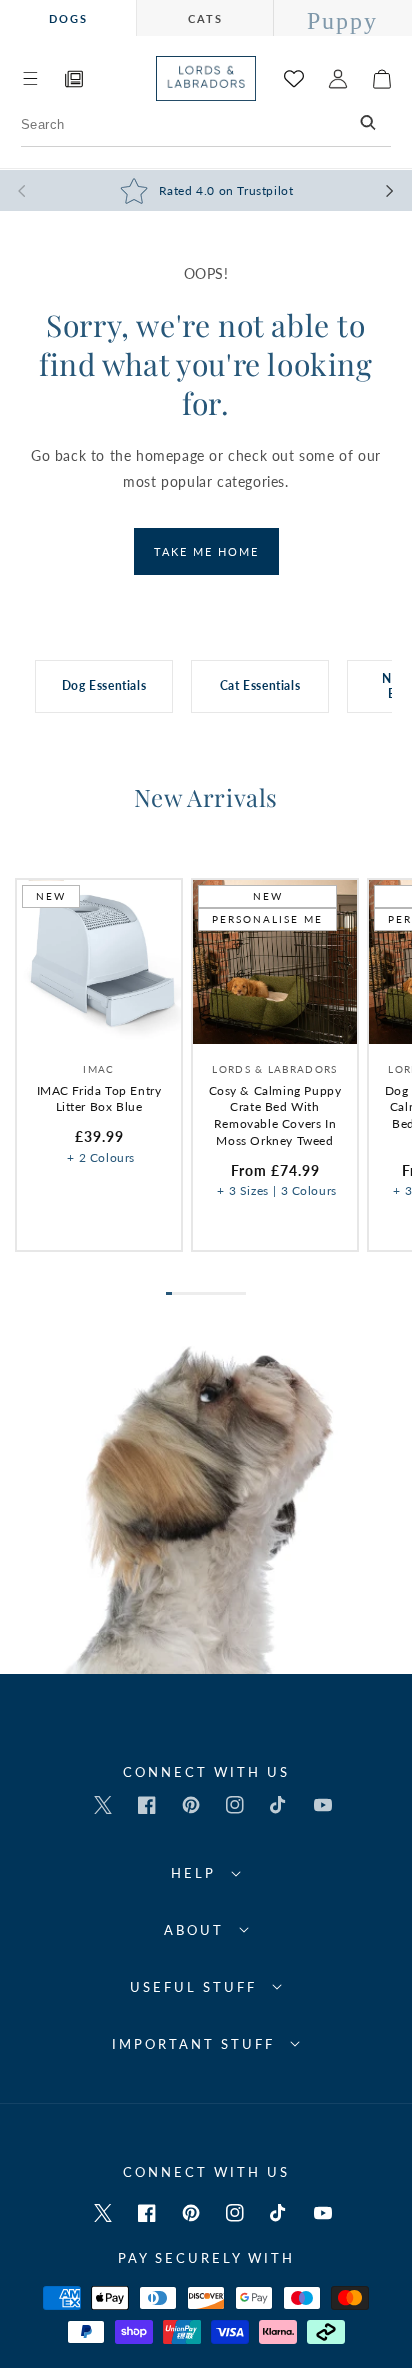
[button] (30, 79)
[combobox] (206, 124)
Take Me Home (206, 551)
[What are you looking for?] (369, 124)
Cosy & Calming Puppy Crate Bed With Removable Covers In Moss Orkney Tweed (275, 1115)
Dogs (68, 18)
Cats (205, 18)
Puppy (342, 21)
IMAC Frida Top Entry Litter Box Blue (99, 1099)
